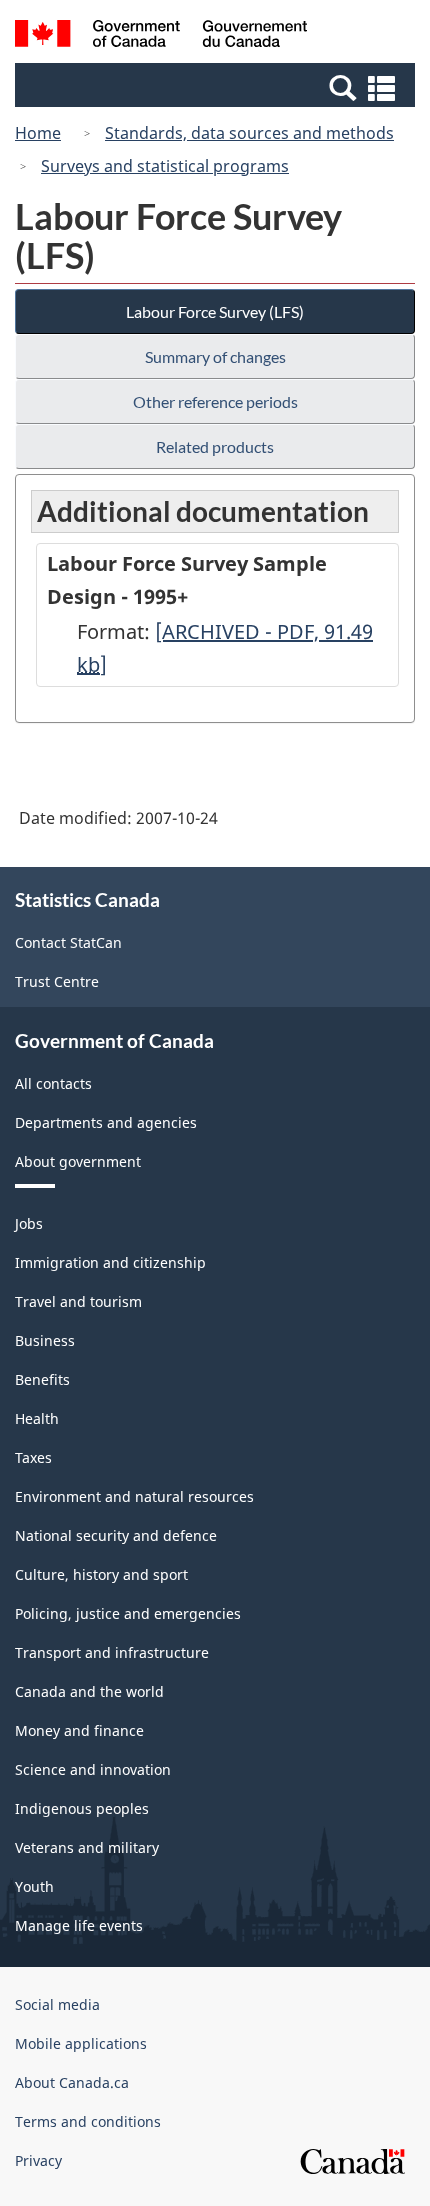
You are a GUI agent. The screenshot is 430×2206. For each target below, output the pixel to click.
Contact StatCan (68, 942)
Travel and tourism (78, 1301)
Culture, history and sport (101, 1574)
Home (38, 133)
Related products (215, 446)
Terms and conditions (88, 2121)
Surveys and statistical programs (165, 166)
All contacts (53, 1083)
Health (37, 1418)
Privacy (38, 2160)
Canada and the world (89, 1691)
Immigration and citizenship (110, 1262)
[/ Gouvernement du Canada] (161, 36)
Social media (57, 2004)
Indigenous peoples (82, 1808)
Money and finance (79, 1730)
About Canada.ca (72, 2082)
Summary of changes (215, 356)
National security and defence (116, 1535)
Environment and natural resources (134, 1496)
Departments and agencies (106, 1122)
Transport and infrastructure (112, 1652)
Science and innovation (93, 1769)
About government (78, 1161)
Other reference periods (215, 401)
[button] (217, 87)
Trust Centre (57, 981)
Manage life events (79, 1925)
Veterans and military (87, 1847)
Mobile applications (81, 2043)
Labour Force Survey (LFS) (215, 311)
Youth (34, 1886)
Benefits (42, 1379)
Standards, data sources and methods (249, 133)
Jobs (29, 1223)
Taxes (33, 1457)
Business (45, 1340)
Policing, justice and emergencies (128, 1613)
